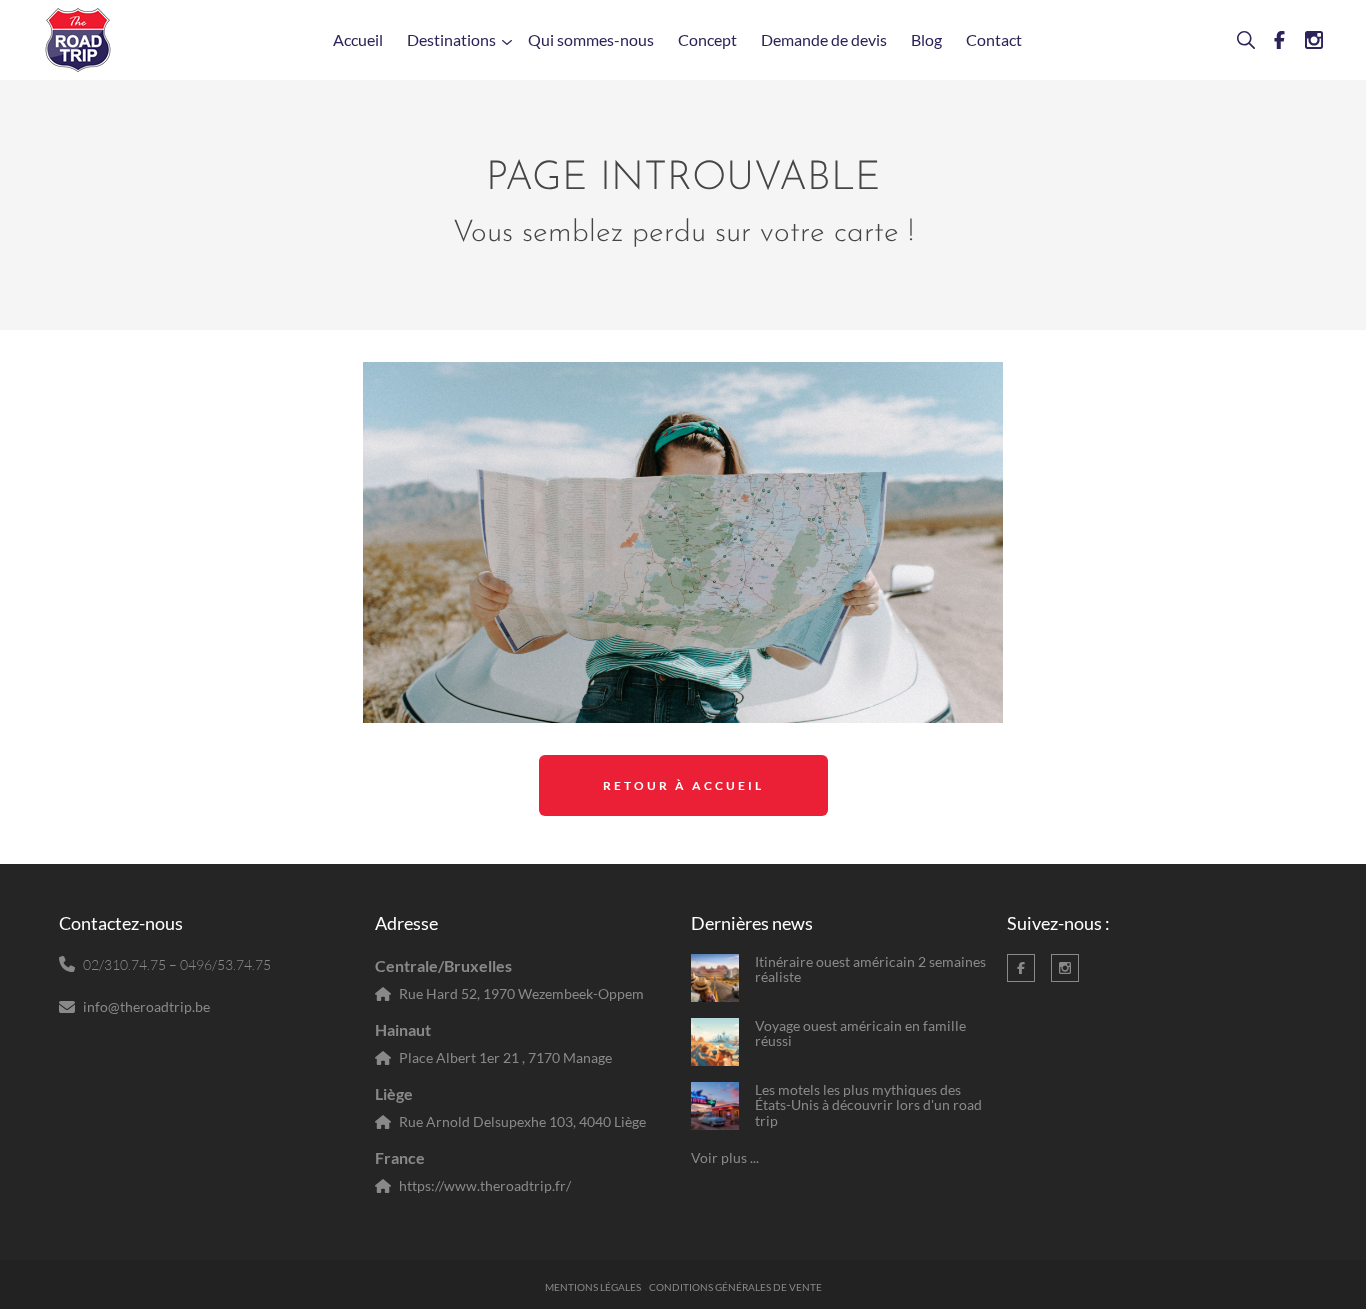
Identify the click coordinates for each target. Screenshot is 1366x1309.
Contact (994, 39)
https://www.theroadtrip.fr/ (485, 1185)
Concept (707, 39)
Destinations (451, 39)
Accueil (358, 39)
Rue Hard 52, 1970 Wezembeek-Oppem (521, 993)
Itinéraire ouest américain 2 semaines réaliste (870, 969)
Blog (926, 39)
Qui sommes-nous (591, 39)
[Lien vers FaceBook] (1272, 40)
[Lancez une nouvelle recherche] (1238, 40)
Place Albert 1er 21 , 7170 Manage (505, 1057)
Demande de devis (824, 39)
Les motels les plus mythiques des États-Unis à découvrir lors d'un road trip (868, 1105)
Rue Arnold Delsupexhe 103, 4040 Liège (522, 1121)
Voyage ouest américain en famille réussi (860, 1033)
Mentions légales (593, 1287)
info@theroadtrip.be (146, 1006)
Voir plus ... (725, 1157)
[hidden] (715, 978)
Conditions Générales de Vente (735, 1287)
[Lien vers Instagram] (1306, 40)
